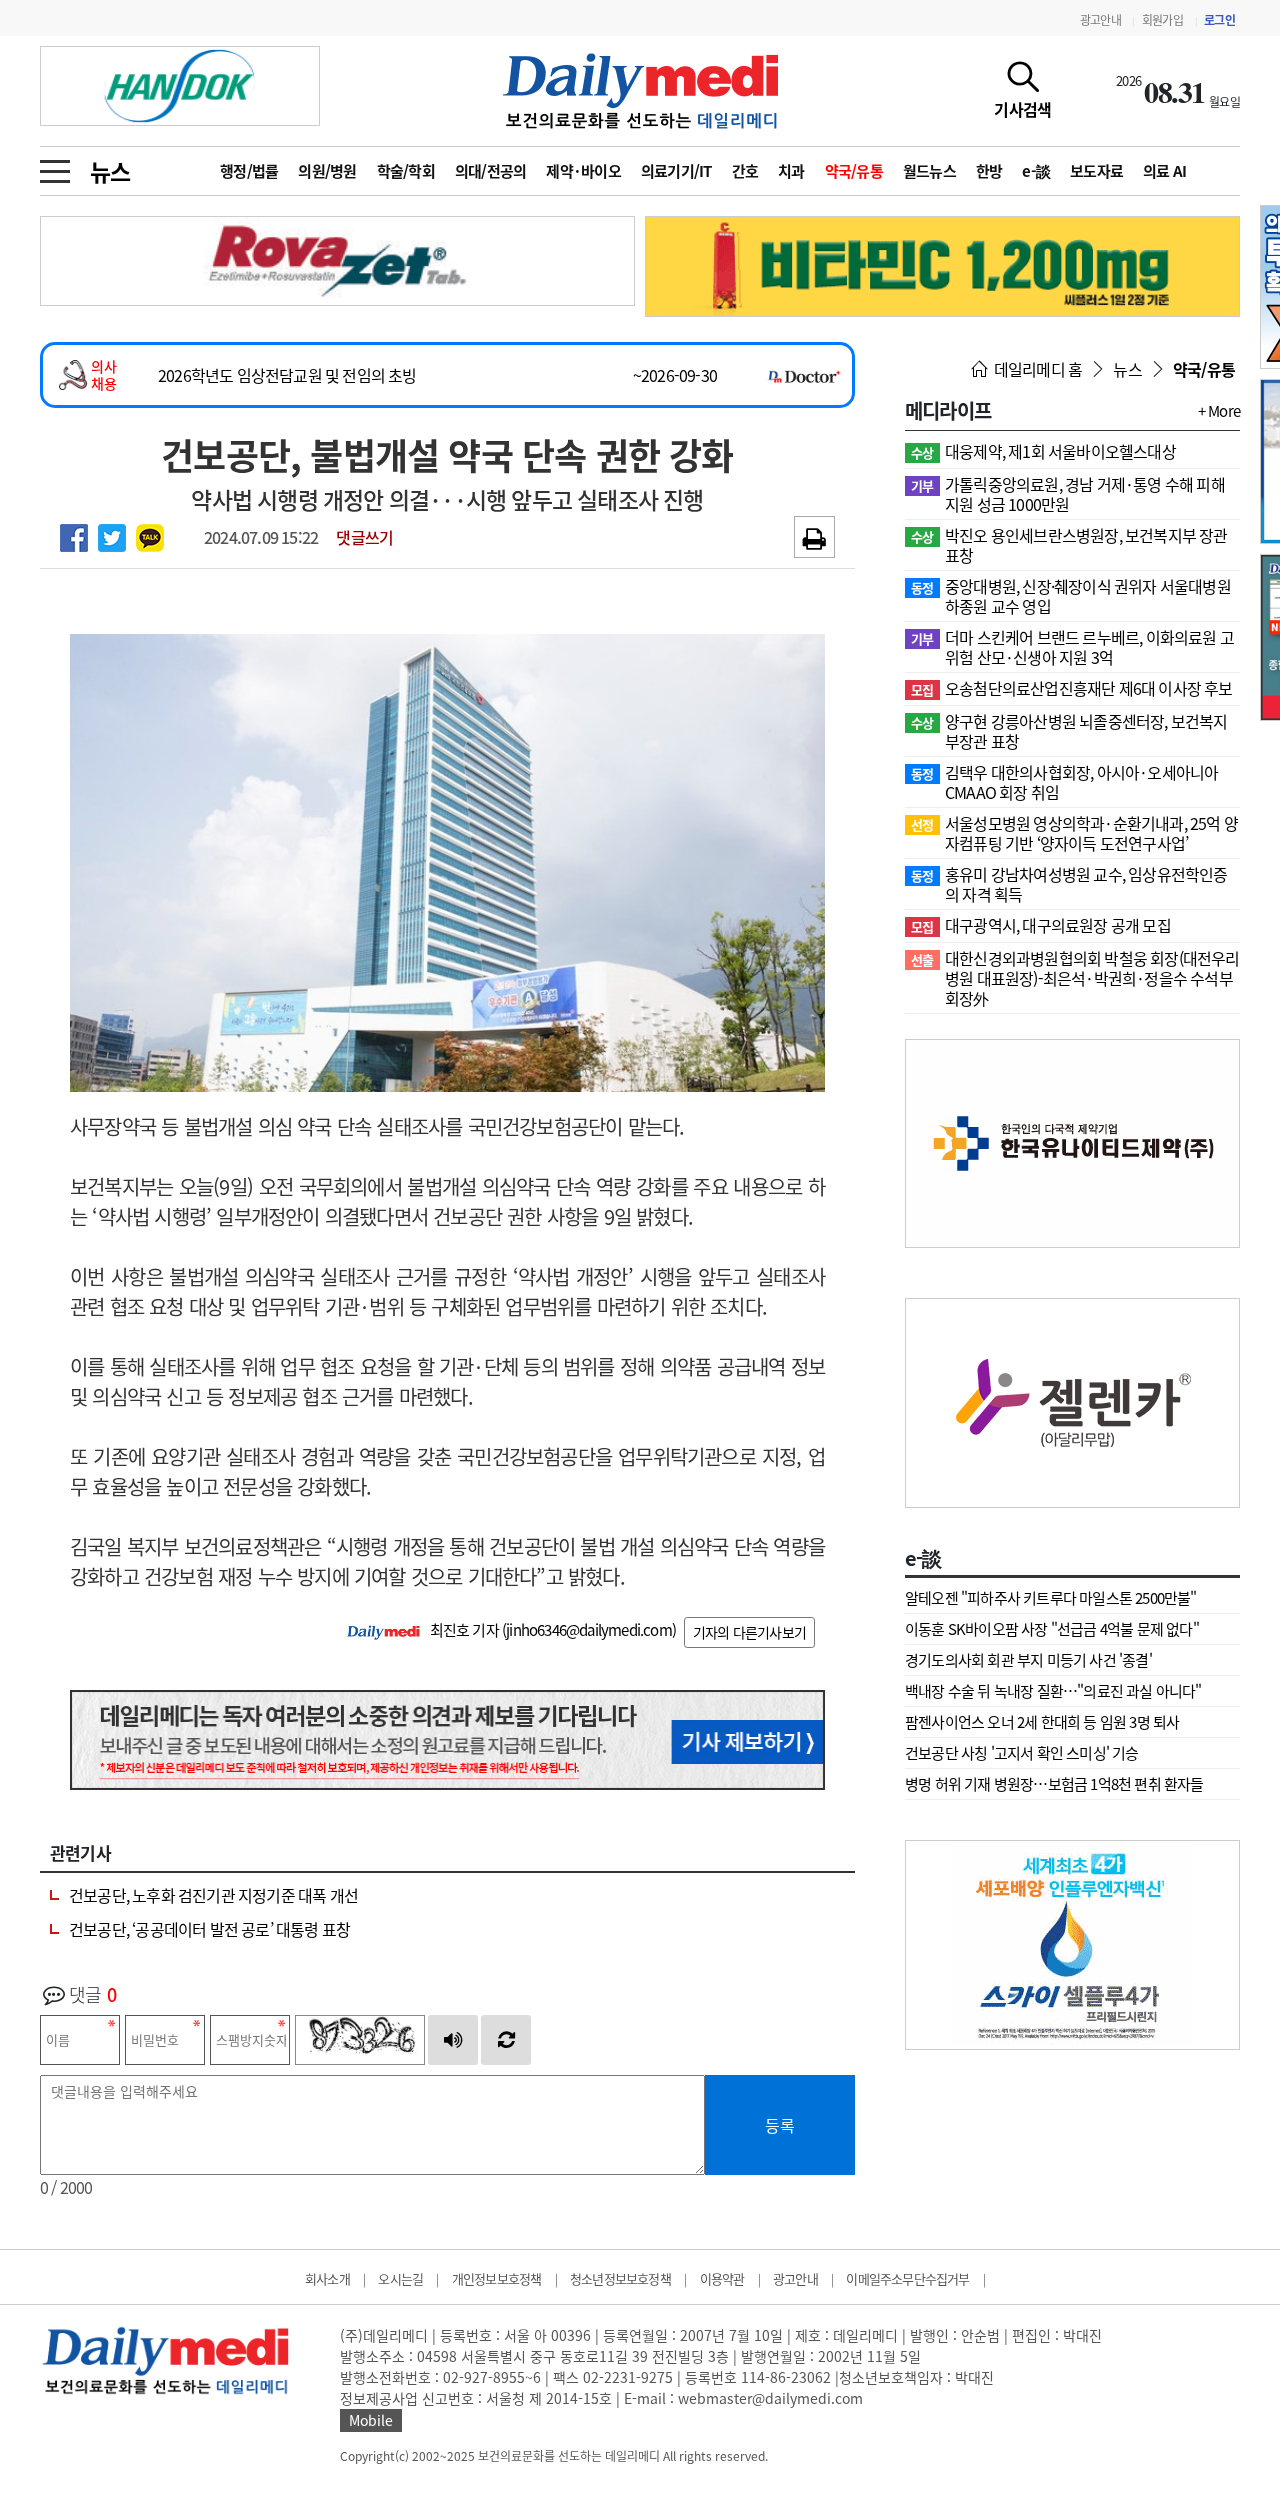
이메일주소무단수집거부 (907, 2278)
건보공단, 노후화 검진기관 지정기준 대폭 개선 (213, 1895)
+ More (1219, 411)
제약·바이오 (583, 171)
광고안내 (1100, 20)
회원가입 (1162, 20)
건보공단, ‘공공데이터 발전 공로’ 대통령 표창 (209, 1929)
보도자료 (1096, 171)
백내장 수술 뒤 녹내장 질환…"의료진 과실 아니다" (1053, 1691)
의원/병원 (327, 171)
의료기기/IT (676, 171)
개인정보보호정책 (497, 2278)
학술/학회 (406, 171)
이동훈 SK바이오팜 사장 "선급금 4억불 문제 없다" (1052, 1629)
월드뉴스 (929, 171)
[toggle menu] (55, 166)
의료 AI (1164, 171)
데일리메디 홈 (1036, 369)
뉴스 (110, 171)
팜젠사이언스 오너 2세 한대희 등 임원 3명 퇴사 (1042, 1722)
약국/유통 (854, 171)
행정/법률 (249, 171)
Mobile (371, 2420)
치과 (791, 171)
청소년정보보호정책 (620, 2278)
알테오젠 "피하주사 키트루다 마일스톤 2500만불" (1051, 1598)
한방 (989, 171)
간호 (745, 171)
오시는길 (400, 2278)
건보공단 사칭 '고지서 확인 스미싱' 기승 (1022, 1753)
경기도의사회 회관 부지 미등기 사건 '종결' (1028, 1660)
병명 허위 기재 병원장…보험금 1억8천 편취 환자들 (1054, 1784)
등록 (780, 2125)
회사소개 (327, 2278)
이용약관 (722, 2278)
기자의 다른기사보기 (749, 1632)
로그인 (1219, 20)
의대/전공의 (491, 171)
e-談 (1036, 171)
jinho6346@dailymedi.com (589, 1630)
